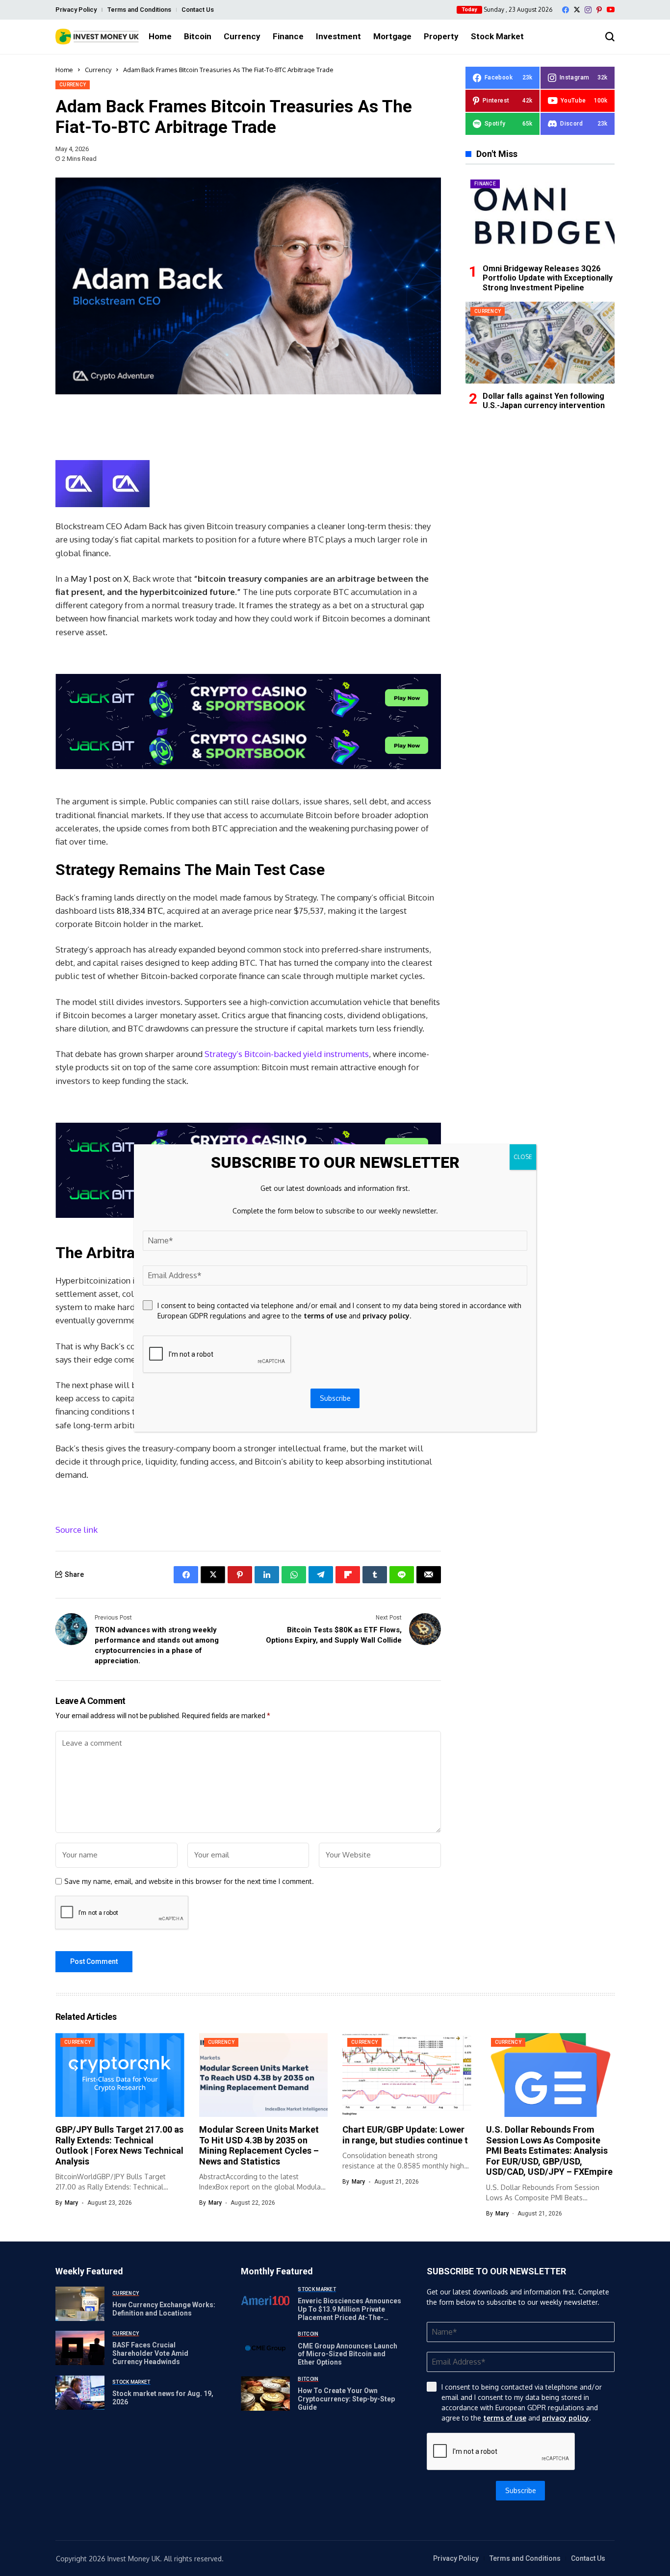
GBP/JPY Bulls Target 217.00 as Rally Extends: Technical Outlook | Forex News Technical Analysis (119, 2145)
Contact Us (198, 10)
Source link (77, 1530)
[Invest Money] (97, 37)
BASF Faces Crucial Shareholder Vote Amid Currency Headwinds (150, 2353)
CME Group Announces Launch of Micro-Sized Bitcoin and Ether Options (348, 2354)
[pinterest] (599, 10)
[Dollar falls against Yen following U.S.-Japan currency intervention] (540, 343)
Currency (98, 70)
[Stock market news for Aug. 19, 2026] (80, 2393)
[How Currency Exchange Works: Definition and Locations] (80, 2304)
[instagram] (588, 10)
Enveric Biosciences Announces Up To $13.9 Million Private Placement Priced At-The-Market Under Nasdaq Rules (349, 2313)
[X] (577, 10)
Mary (71, 2203)
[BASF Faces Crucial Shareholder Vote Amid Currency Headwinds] (80, 2348)
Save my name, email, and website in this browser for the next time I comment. (189, 1881)
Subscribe (521, 2490)
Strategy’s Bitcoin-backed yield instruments (287, 1054)
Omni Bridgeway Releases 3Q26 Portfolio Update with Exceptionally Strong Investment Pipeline (548, 278)
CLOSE (523, 1157)
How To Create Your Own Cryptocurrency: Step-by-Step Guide (346, 2399)
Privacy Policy (76, 10)
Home (64, 70)
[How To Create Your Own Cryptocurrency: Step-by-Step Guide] (265, 2394)
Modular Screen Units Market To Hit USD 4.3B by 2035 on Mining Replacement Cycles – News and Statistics (259, 2145)
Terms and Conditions (139, 10)
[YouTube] (611, 10)
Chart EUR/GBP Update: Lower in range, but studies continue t (405, 2135)
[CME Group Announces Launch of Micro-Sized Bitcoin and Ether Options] (265, 2348)
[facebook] (566, 10)
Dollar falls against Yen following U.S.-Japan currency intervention (544, 400)
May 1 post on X (100, 579)
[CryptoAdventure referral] (248, 721)
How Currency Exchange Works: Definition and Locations (164, 2309)
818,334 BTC (140, 911)
